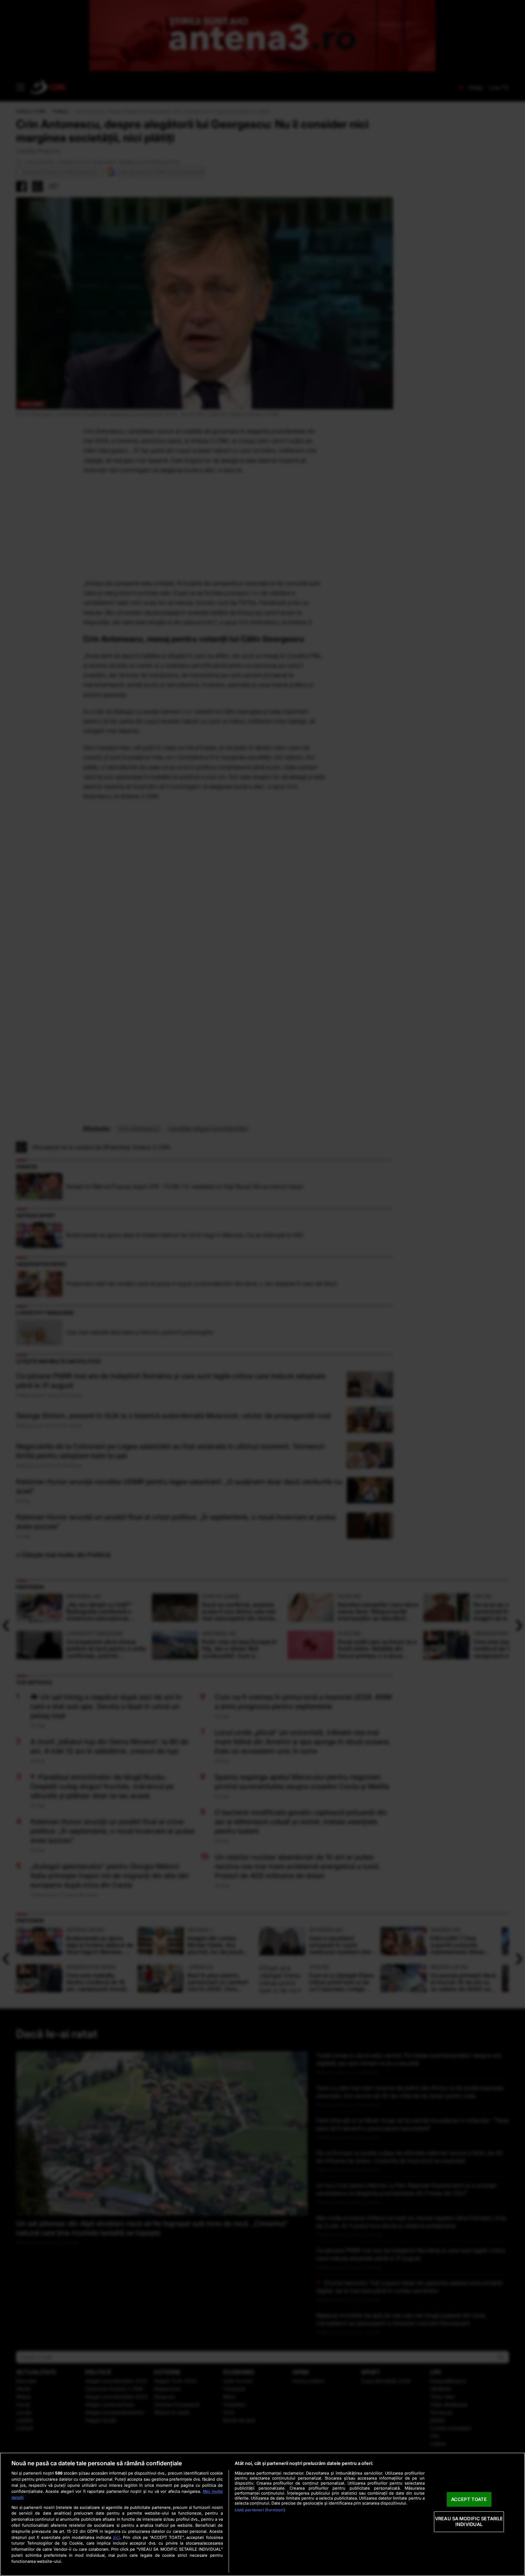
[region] (262, 2514)
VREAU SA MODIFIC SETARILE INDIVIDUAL (469, 2522)
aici (116, 2537)
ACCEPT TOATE (469, 2499)
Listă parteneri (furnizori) (260, 2510)
